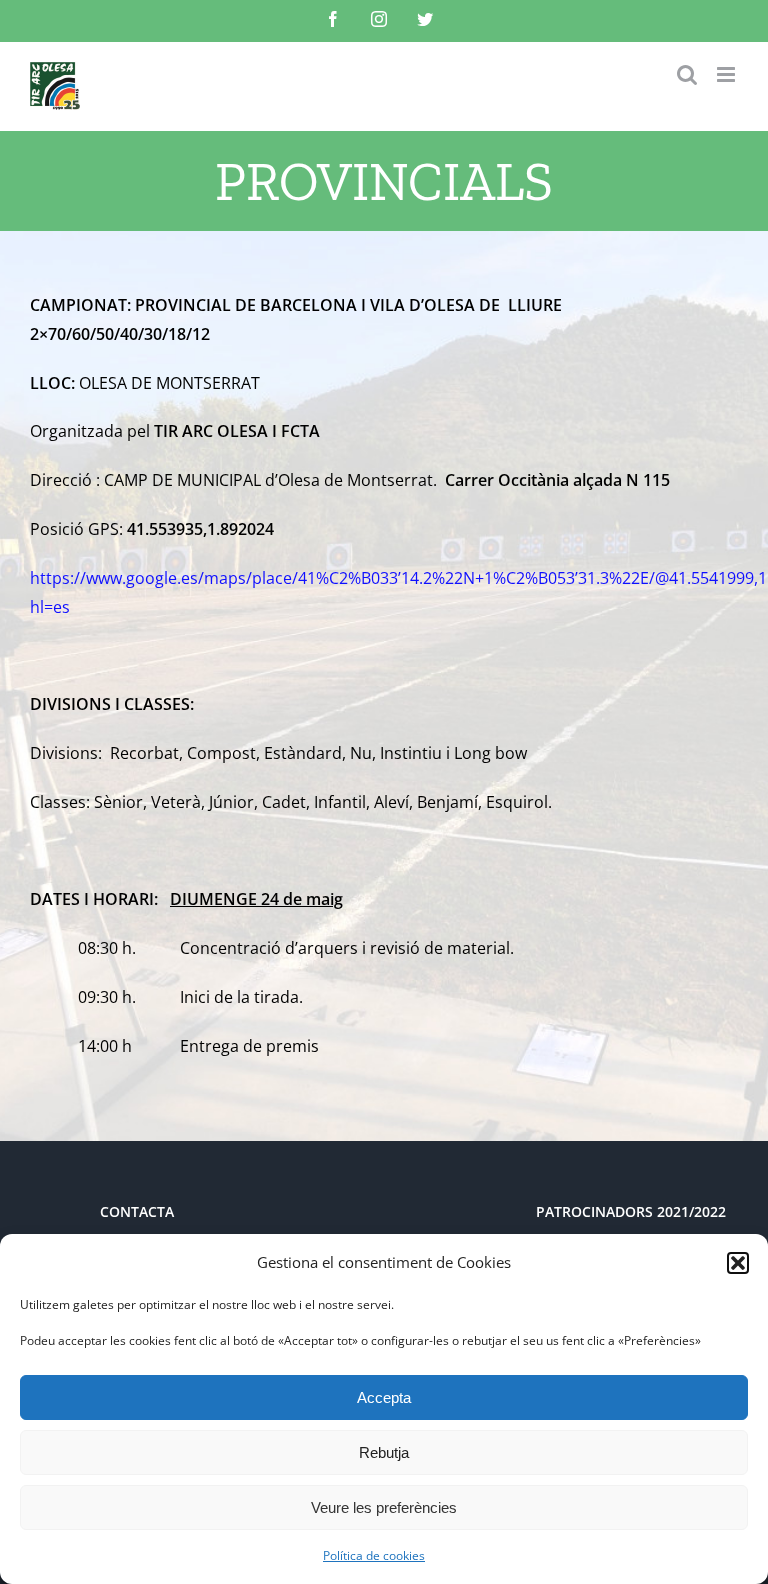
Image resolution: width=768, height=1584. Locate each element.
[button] (738, 1263)
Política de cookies (374, 1555)
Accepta (384, 1397)
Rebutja (384, 1452)
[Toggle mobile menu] (727, 74)
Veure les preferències (384, 1507)
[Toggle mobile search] (687, 74)
